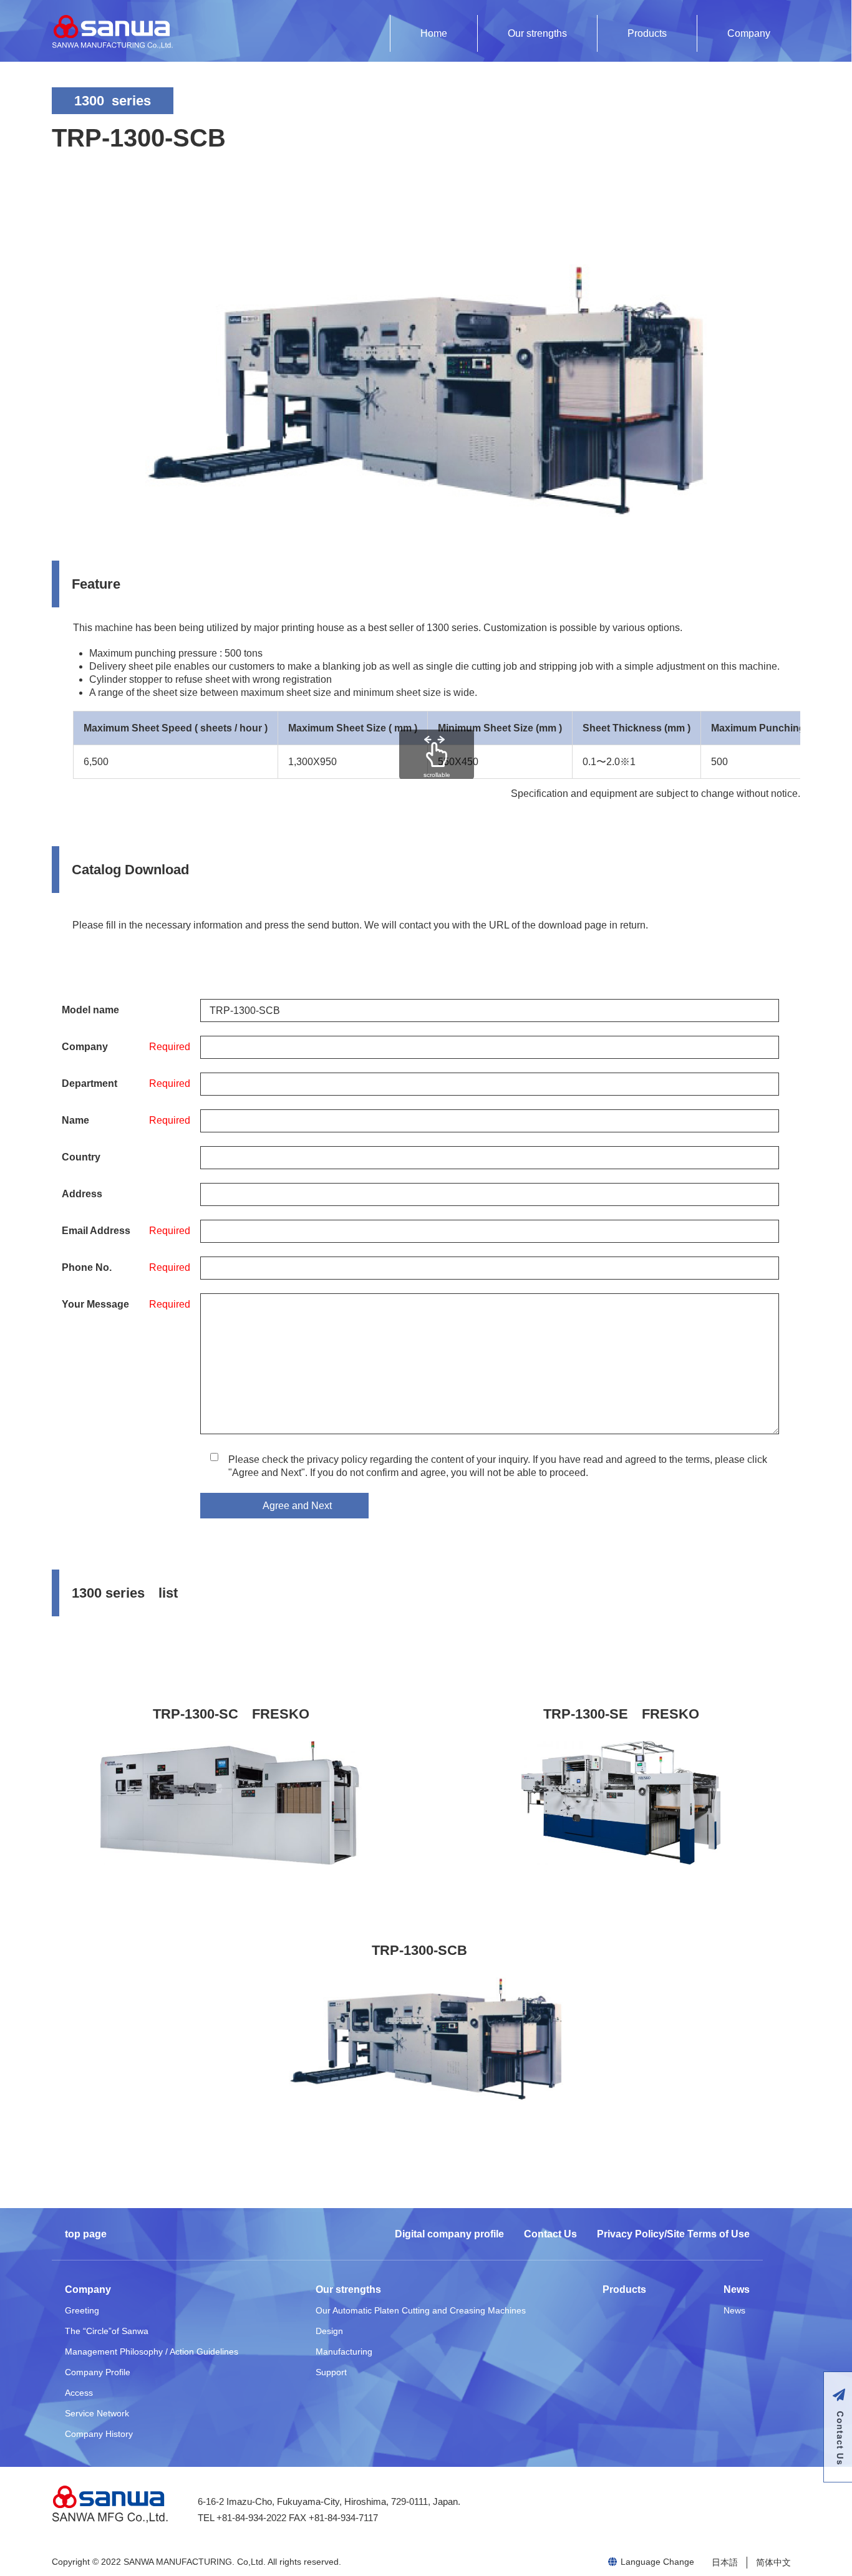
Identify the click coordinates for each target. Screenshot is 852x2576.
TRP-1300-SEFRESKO (621, 1714)
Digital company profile (449, 2234)
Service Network (97, 2413)
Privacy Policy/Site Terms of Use (673, 2234)
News (737, 2289)
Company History (99, 2434)
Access (79, 2393)
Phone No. (87, 1267)
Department (90, 1083)
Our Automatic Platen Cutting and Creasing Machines (421, 2310)
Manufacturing (344, 2352)
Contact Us (550, 2234)
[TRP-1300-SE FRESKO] (621, 1803)
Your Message (95, 1304)
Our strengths (537, 33)
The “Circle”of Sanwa (107, 2331)
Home (434, 33)
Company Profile (98, 2372)
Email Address (96, 1231)
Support (331, 2372)
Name (75, 1120)
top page (86, 2234)
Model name (90, 1010)
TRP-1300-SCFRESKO (231, 1714)
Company (749, 33)
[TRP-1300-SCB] (426, 2039)
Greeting (82, 2310)
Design (329, 2331)
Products (647, 33)
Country (81, 1157)
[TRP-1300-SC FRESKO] (231, 1803)
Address (82, 1194)
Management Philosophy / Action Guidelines (152, 2352)
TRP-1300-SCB (419, 1950)
